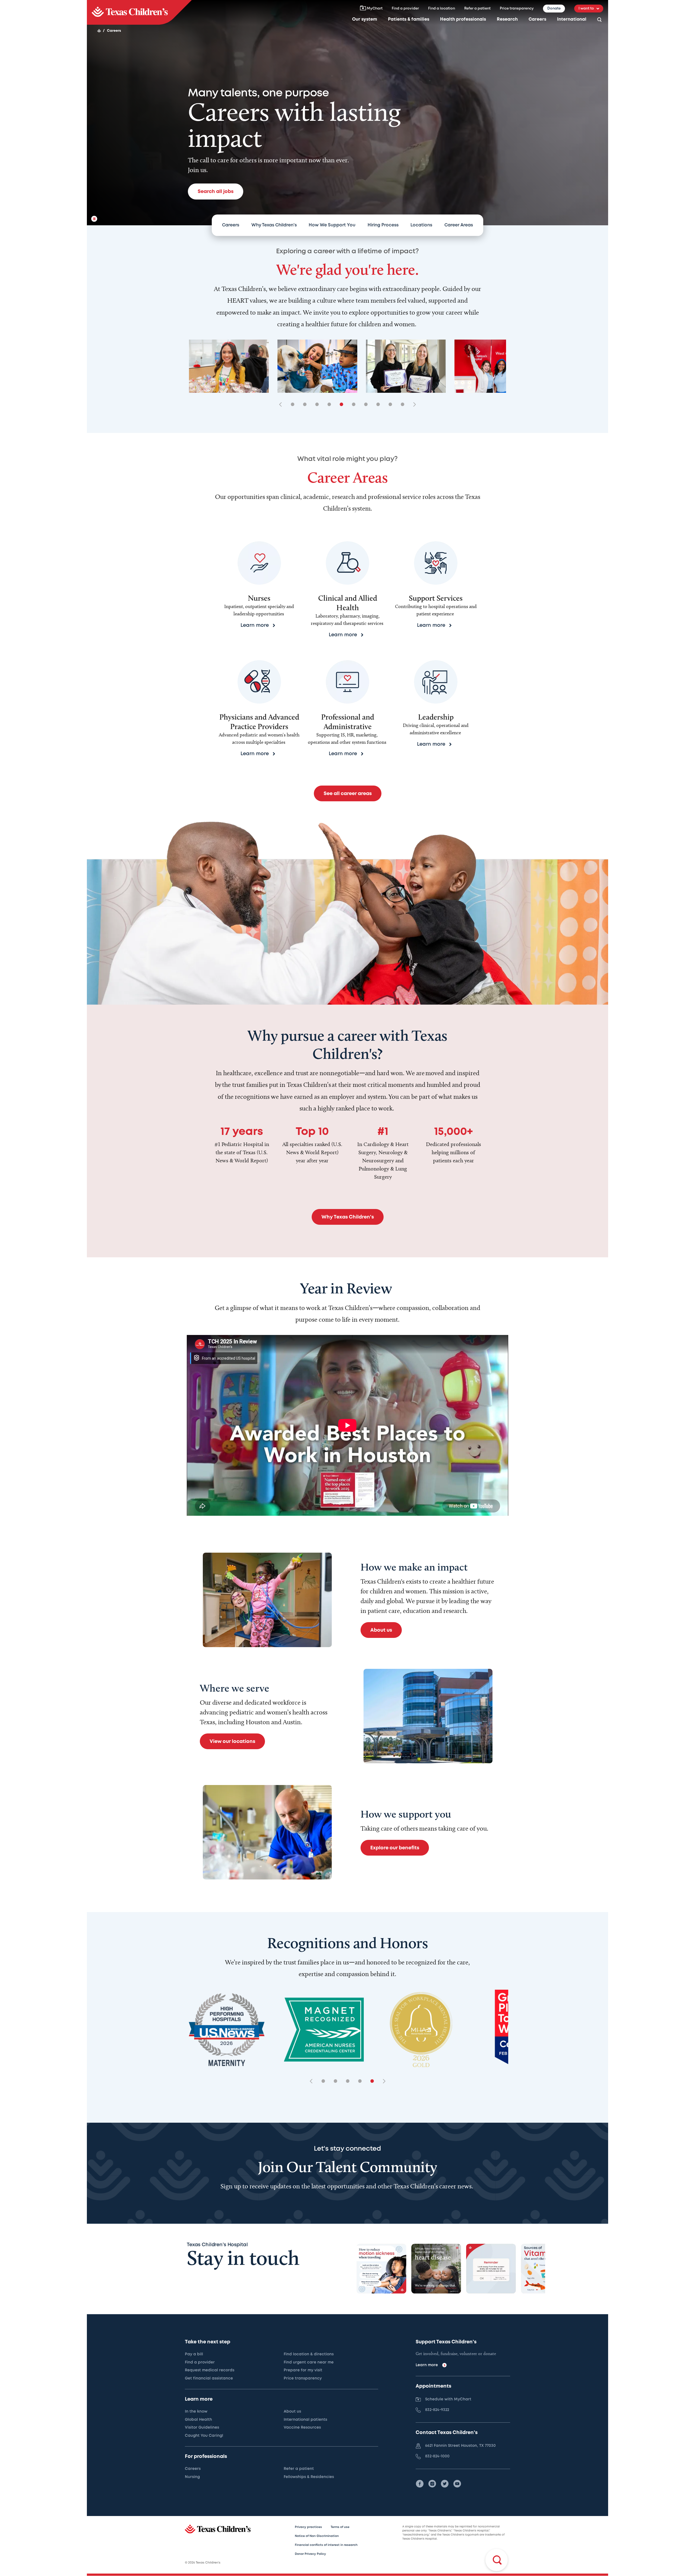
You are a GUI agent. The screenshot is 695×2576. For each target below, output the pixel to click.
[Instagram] (432, 2484)
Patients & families (409, 19)
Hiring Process (383, 225)
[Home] (99, 31)
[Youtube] (457, 2484)
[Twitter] (445, 2484)
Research (507, 19)
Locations (421, 225)
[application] (347, 1425)
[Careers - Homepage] (139, 12)
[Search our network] (599, 20)
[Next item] (413, 405)
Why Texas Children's (274, 225)
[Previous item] (282, 405)
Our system (365, 19)
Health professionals (463, 19)
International (572, 19)
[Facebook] (420, 2484)
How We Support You (332, 225)
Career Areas (459, 225)
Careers (537, 19)
